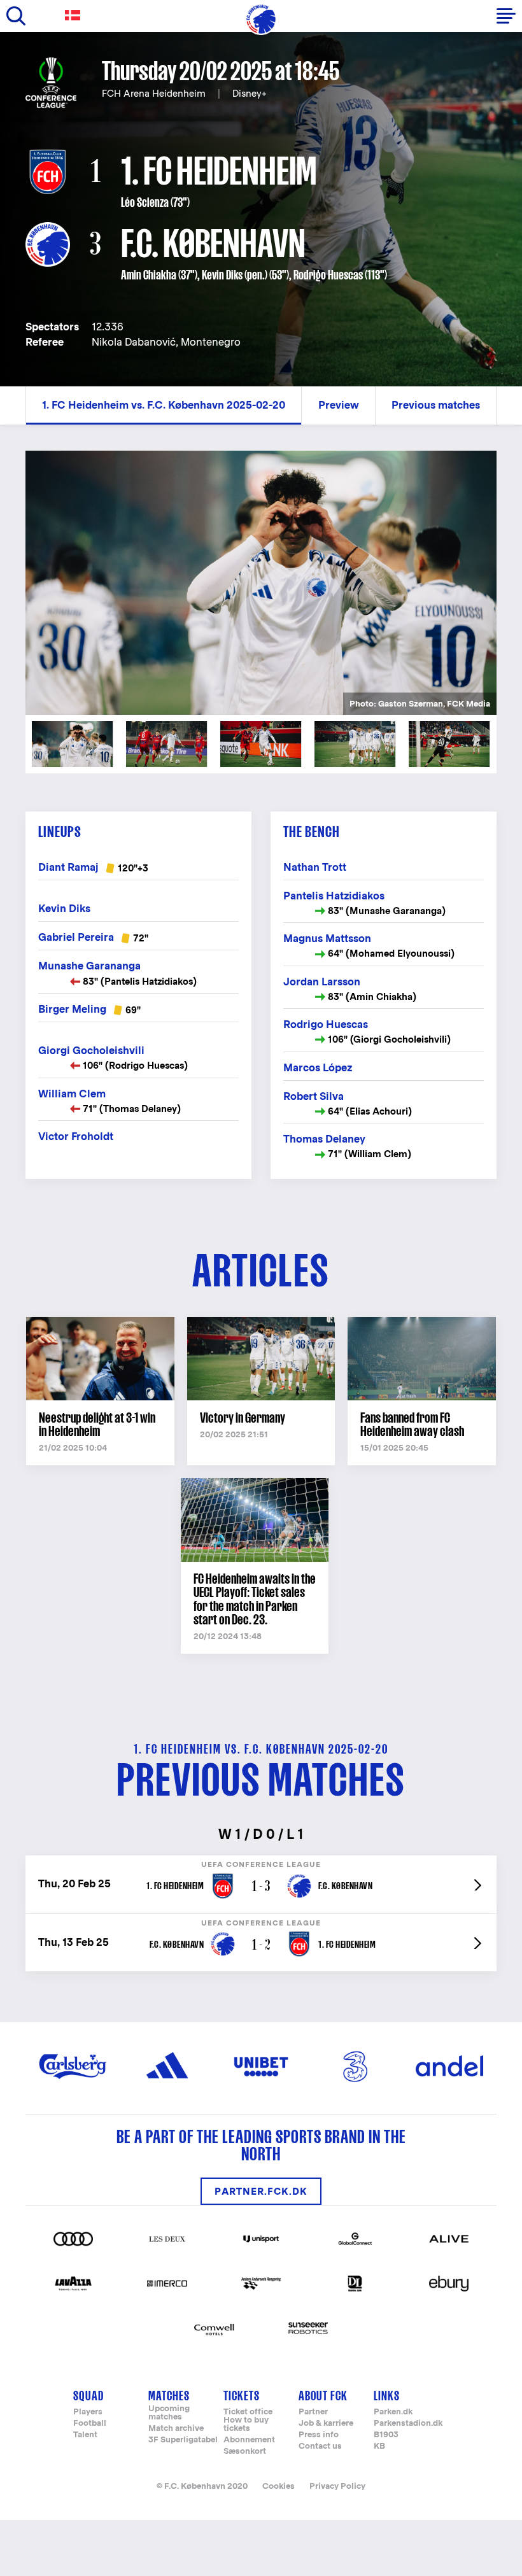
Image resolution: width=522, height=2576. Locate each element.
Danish (75, 16)
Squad (88, 2396)
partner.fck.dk (261, 2191)
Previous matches (436, 405)
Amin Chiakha (149, 275)
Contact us (320, 2446)
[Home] (261, 19)
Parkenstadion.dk (408, 2424)
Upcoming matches (169, 2413)
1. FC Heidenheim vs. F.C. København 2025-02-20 (164, 405)
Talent (85, 2435)
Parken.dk (393, 2412)
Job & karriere (326, 2424)
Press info (319, 2435)
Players (88, 2412)
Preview (339, 405)
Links (387, 2396)
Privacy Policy (337, 2486)
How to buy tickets (246, 2425)
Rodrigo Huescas (328, 275)
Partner (313, 2412)
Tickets (242, 2396)
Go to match (261, 1862)
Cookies (279, 2486)
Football (90, 2424)
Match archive (176, 2429)
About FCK (323, 2396)
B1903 (386, 2435)
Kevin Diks (222, 275)
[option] (261, 582)
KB (379, 2446)
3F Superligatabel (183, 2440)
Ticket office (248, 2412)
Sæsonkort (245, 2452)
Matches (169, 2396)
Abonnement (249, 2440)
